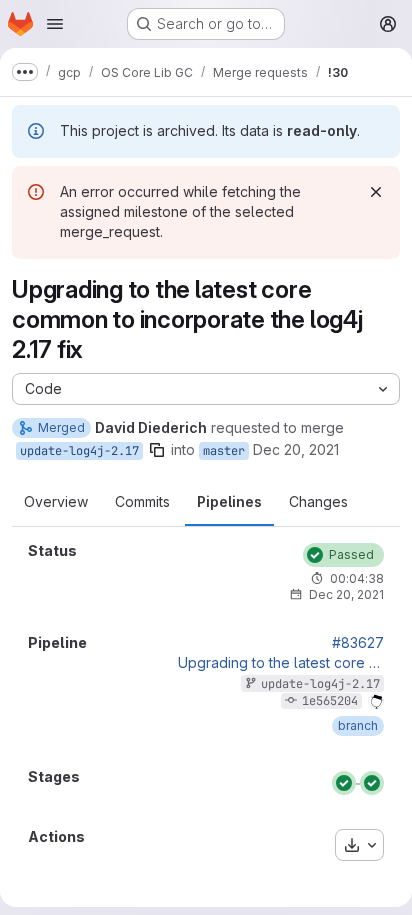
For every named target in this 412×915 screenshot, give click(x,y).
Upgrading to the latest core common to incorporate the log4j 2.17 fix (281, 663)
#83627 (358, 643)
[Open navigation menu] (55, 24)
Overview (56, 501)
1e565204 (330, 701)
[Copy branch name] (157, 450)
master (224, 451)
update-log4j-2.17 (79, 451)
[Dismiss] (376, 192)
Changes (318, 501)
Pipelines (229, 501)
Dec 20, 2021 (296, 449)
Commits (142, 501)
